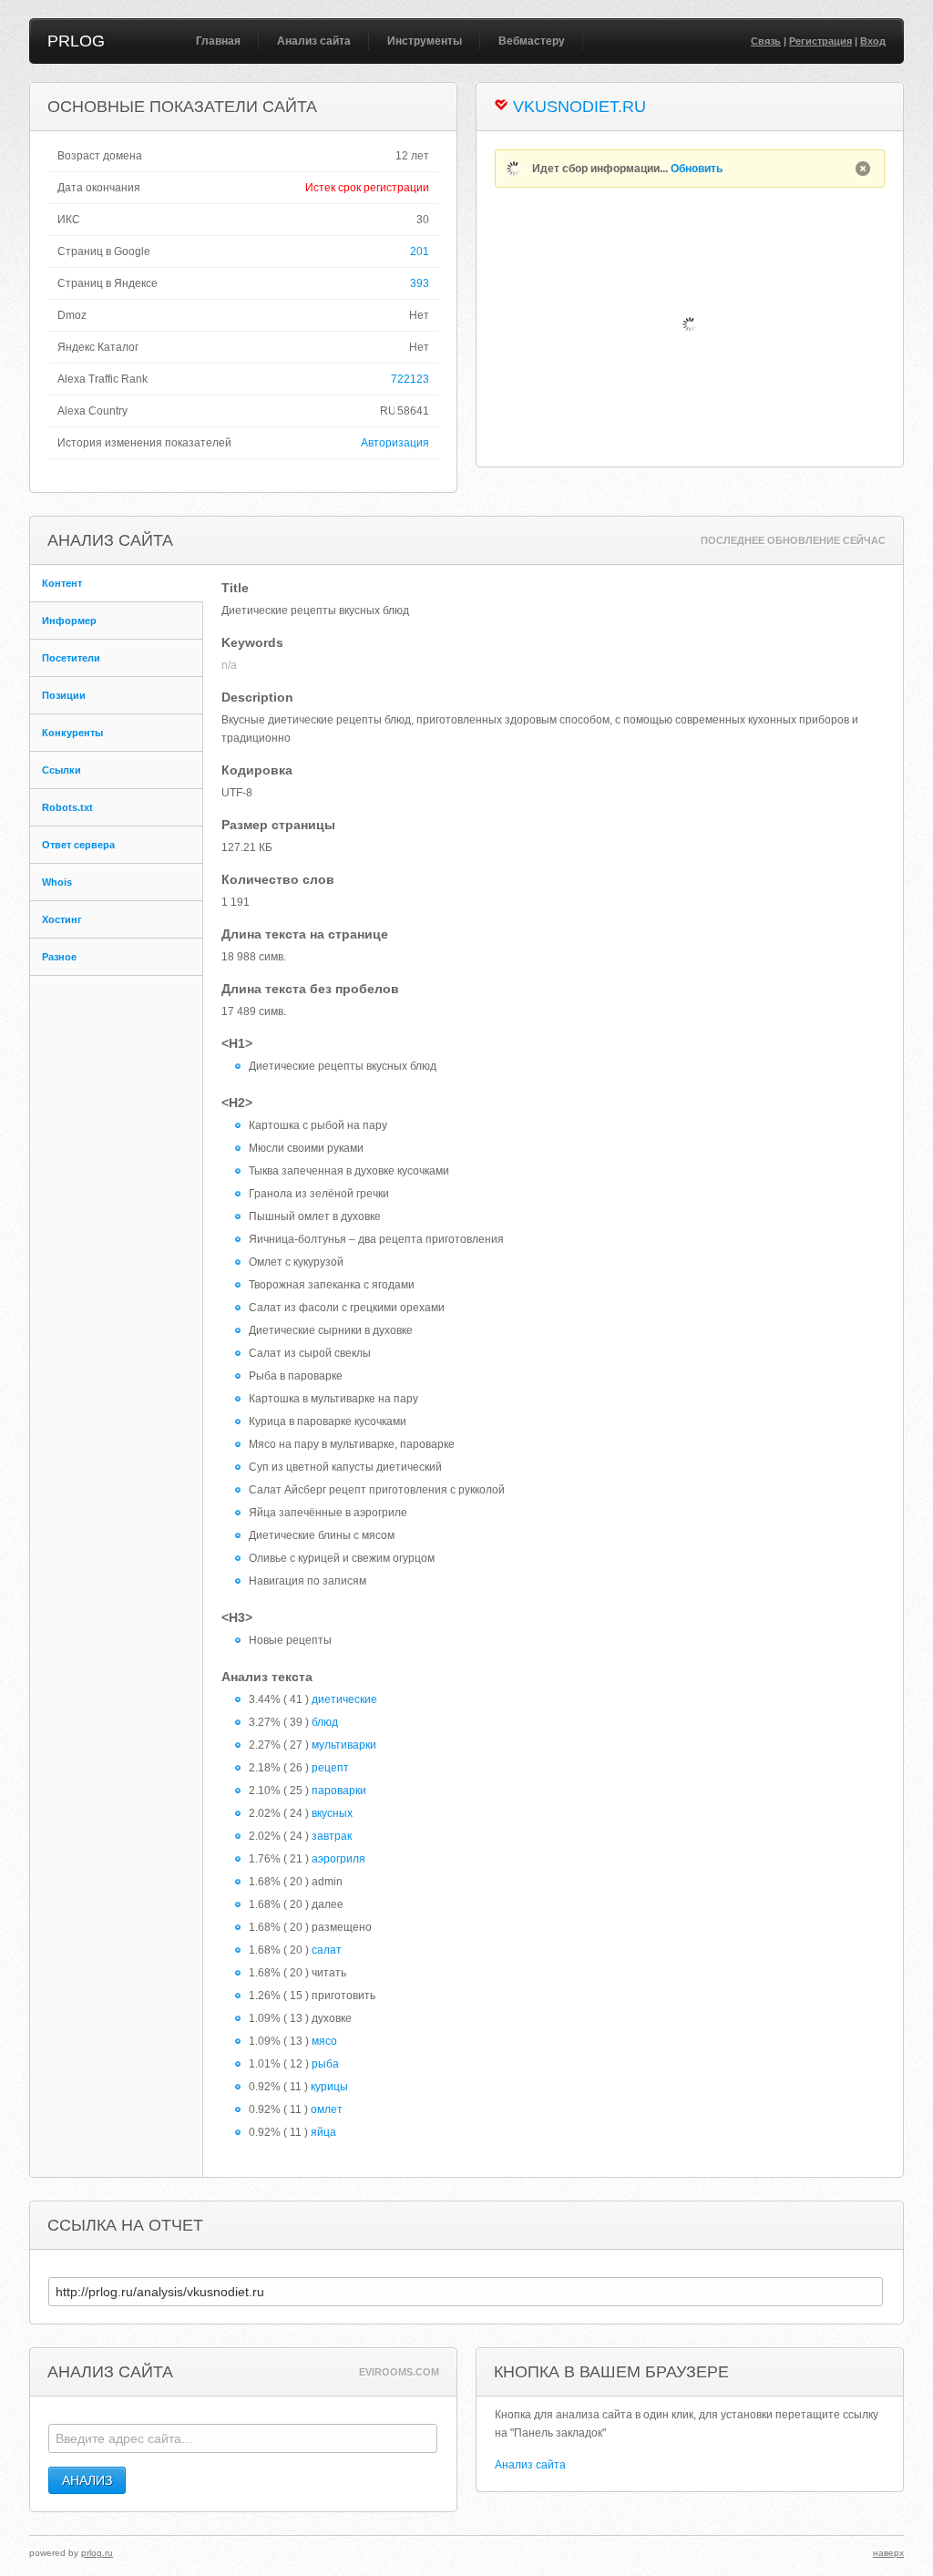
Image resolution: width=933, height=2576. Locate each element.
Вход (873, 41)
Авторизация (395, 443)
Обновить (697, 169)
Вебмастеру (532, 41)
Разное (59, 957)
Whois (57, 882)
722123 (410, 379)
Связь (766, 41)
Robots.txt (67, 807)
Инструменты (425, 41)
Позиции (64, 695)
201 (420, 251)
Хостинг (62, 919)
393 (420, 283)
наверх (888, 2553)
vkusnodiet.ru (579, 107)
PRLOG (76, 41)
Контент (62, 583)
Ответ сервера (78, 845)
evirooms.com (399, 2372)
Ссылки (62, 770)
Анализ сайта (314, 41)
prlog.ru (97, 2553)
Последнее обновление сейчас (793, 540)
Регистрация (820, 41)
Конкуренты (72, 733)
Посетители (71, 658)
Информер (69, 621)
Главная (218, 41)
